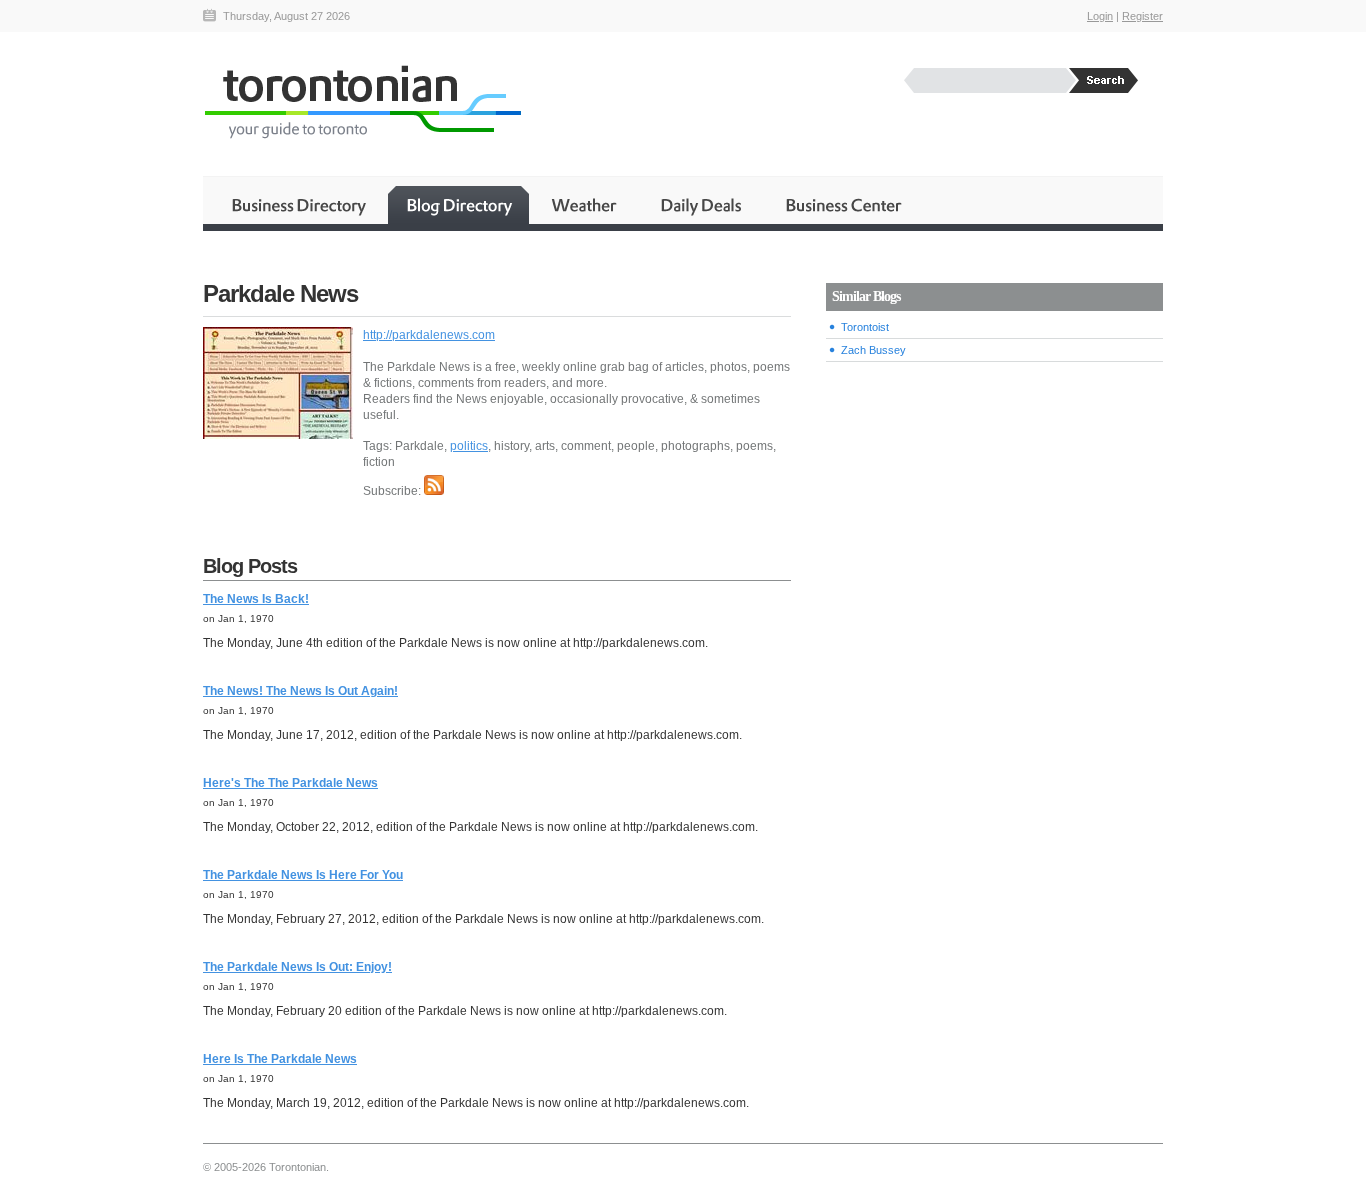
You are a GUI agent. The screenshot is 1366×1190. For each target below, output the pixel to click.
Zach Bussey (873, 350)
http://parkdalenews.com (429, 335)
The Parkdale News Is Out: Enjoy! (297, 967)
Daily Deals (702, 205)
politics (469, 446)
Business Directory (298, 205)
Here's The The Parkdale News (290, 783)
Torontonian (362, 101)
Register (1142, 16)
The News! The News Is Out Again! (300, 691)
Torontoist (865, 327)
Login (1100, 16)
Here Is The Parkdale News (280, 1059)
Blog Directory (458, 205)
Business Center (842, 205)
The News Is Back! (256, 599)
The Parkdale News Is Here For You (303, 875)
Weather (585, 205)
